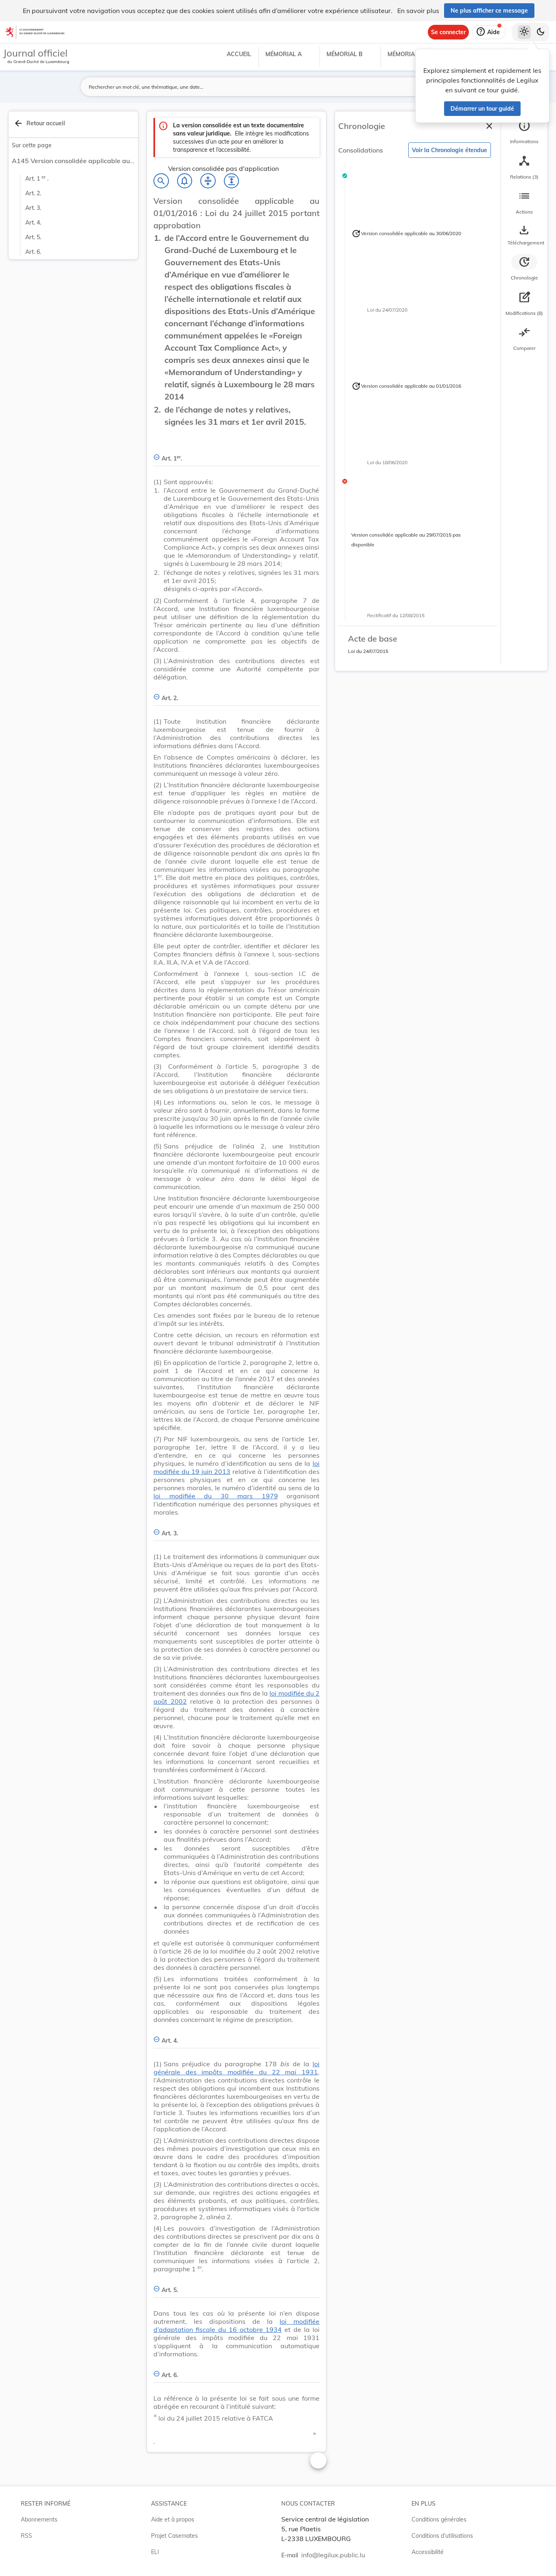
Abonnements (39, 2519)
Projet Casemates (174, 2536)
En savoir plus (418, 11)
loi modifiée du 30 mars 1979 (216, 1496)
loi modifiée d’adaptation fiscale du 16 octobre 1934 (236, 2325)
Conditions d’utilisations (442, 2536)
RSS (26, 2536)
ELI (155, 2552)
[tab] (524, 132)
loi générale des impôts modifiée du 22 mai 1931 (236, 2068)
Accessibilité (428, 2552)
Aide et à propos (173, 2519)
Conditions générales (439, 2519)
